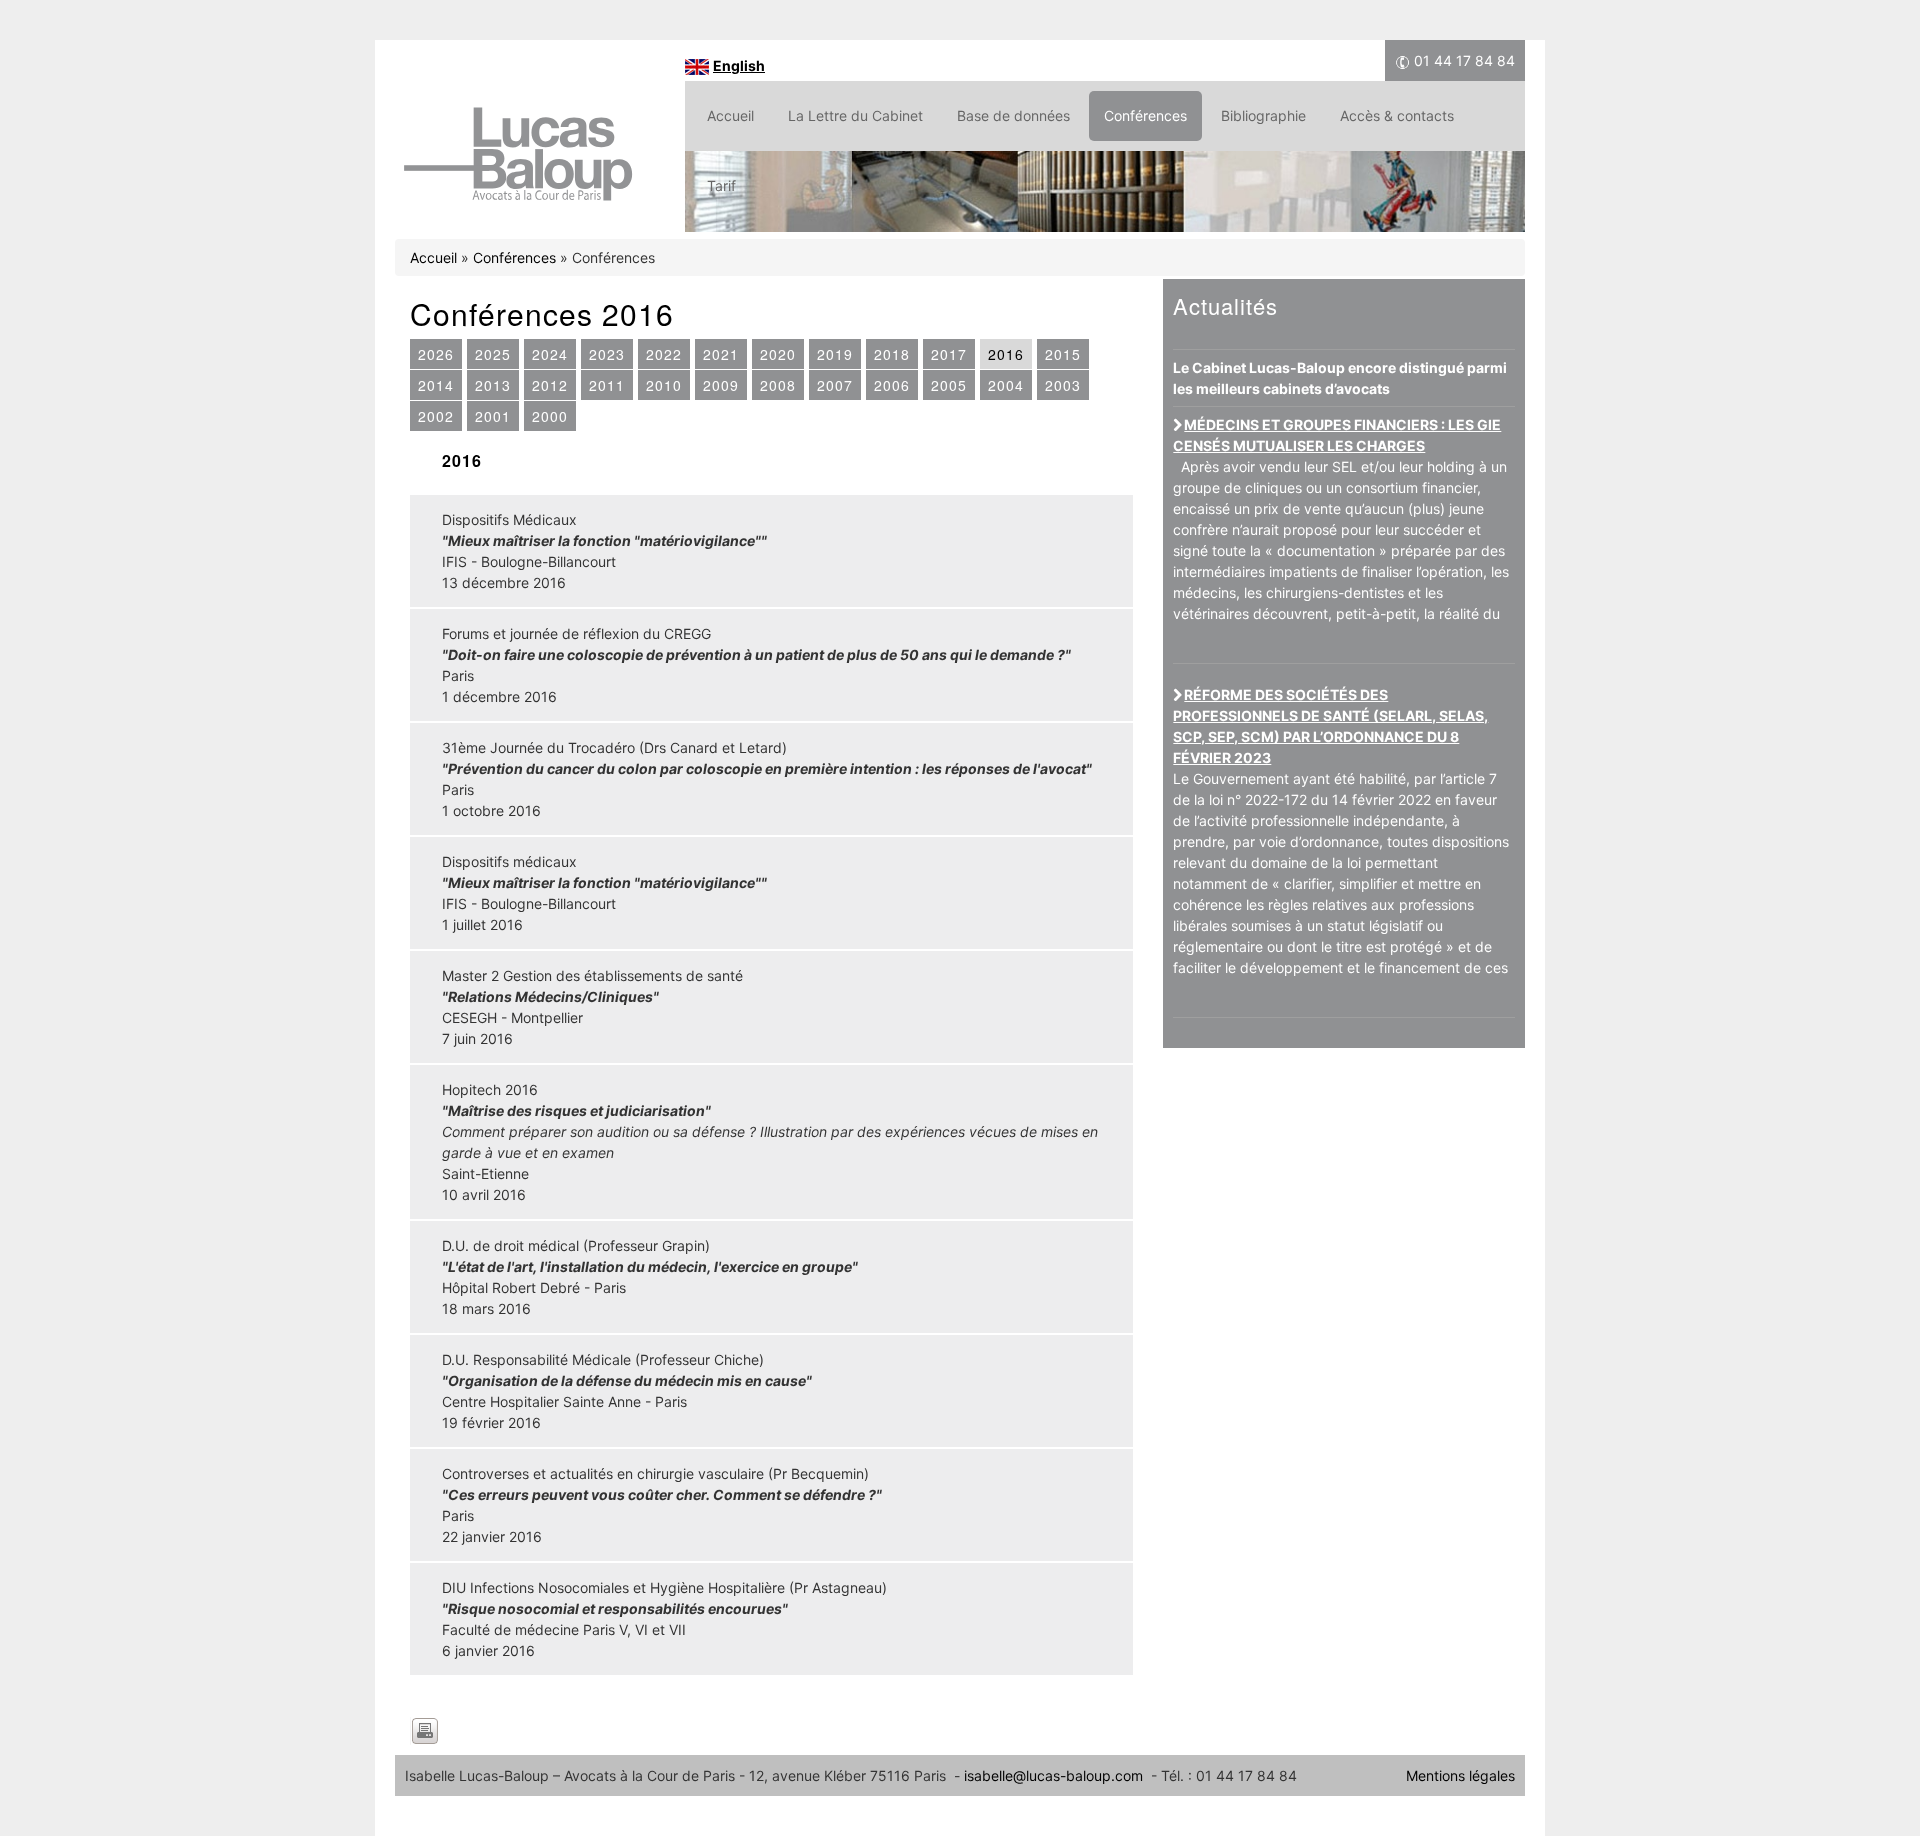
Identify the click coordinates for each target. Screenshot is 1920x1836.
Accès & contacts (1397, 115)
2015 (1063, 354)
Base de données (1013, 115)
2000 (550, 416)
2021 (721, 354)
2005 (949, 385)
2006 (892, 385)
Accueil (730, 115)
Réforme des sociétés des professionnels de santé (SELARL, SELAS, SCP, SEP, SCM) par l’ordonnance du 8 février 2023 (1330, 726)
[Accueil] (517, 203)
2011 (607, 385)
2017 (949, 354)
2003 (1063, 385)
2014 (436, 385)
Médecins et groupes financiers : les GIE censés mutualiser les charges (1337, 435)
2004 (1006, 385)
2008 (778, 385)
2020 (778, 354)
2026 (436, 354)
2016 (1006, 354)
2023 (607, 354)
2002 (436, 416)
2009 (721, 385)
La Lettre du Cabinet (855, 115)
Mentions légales (1460, 1775)
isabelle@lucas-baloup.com (1053, 1775)
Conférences (1145, 115)
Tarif (721, 185)
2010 (664, 385)
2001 (493, 416)
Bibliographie (1263, 115)
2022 (664, 354)
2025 (493, 354)
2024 (550, 354)
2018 (892, 354)
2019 (835, 354)
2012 (550, 385)
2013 (493, 385)
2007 (835, 385)
